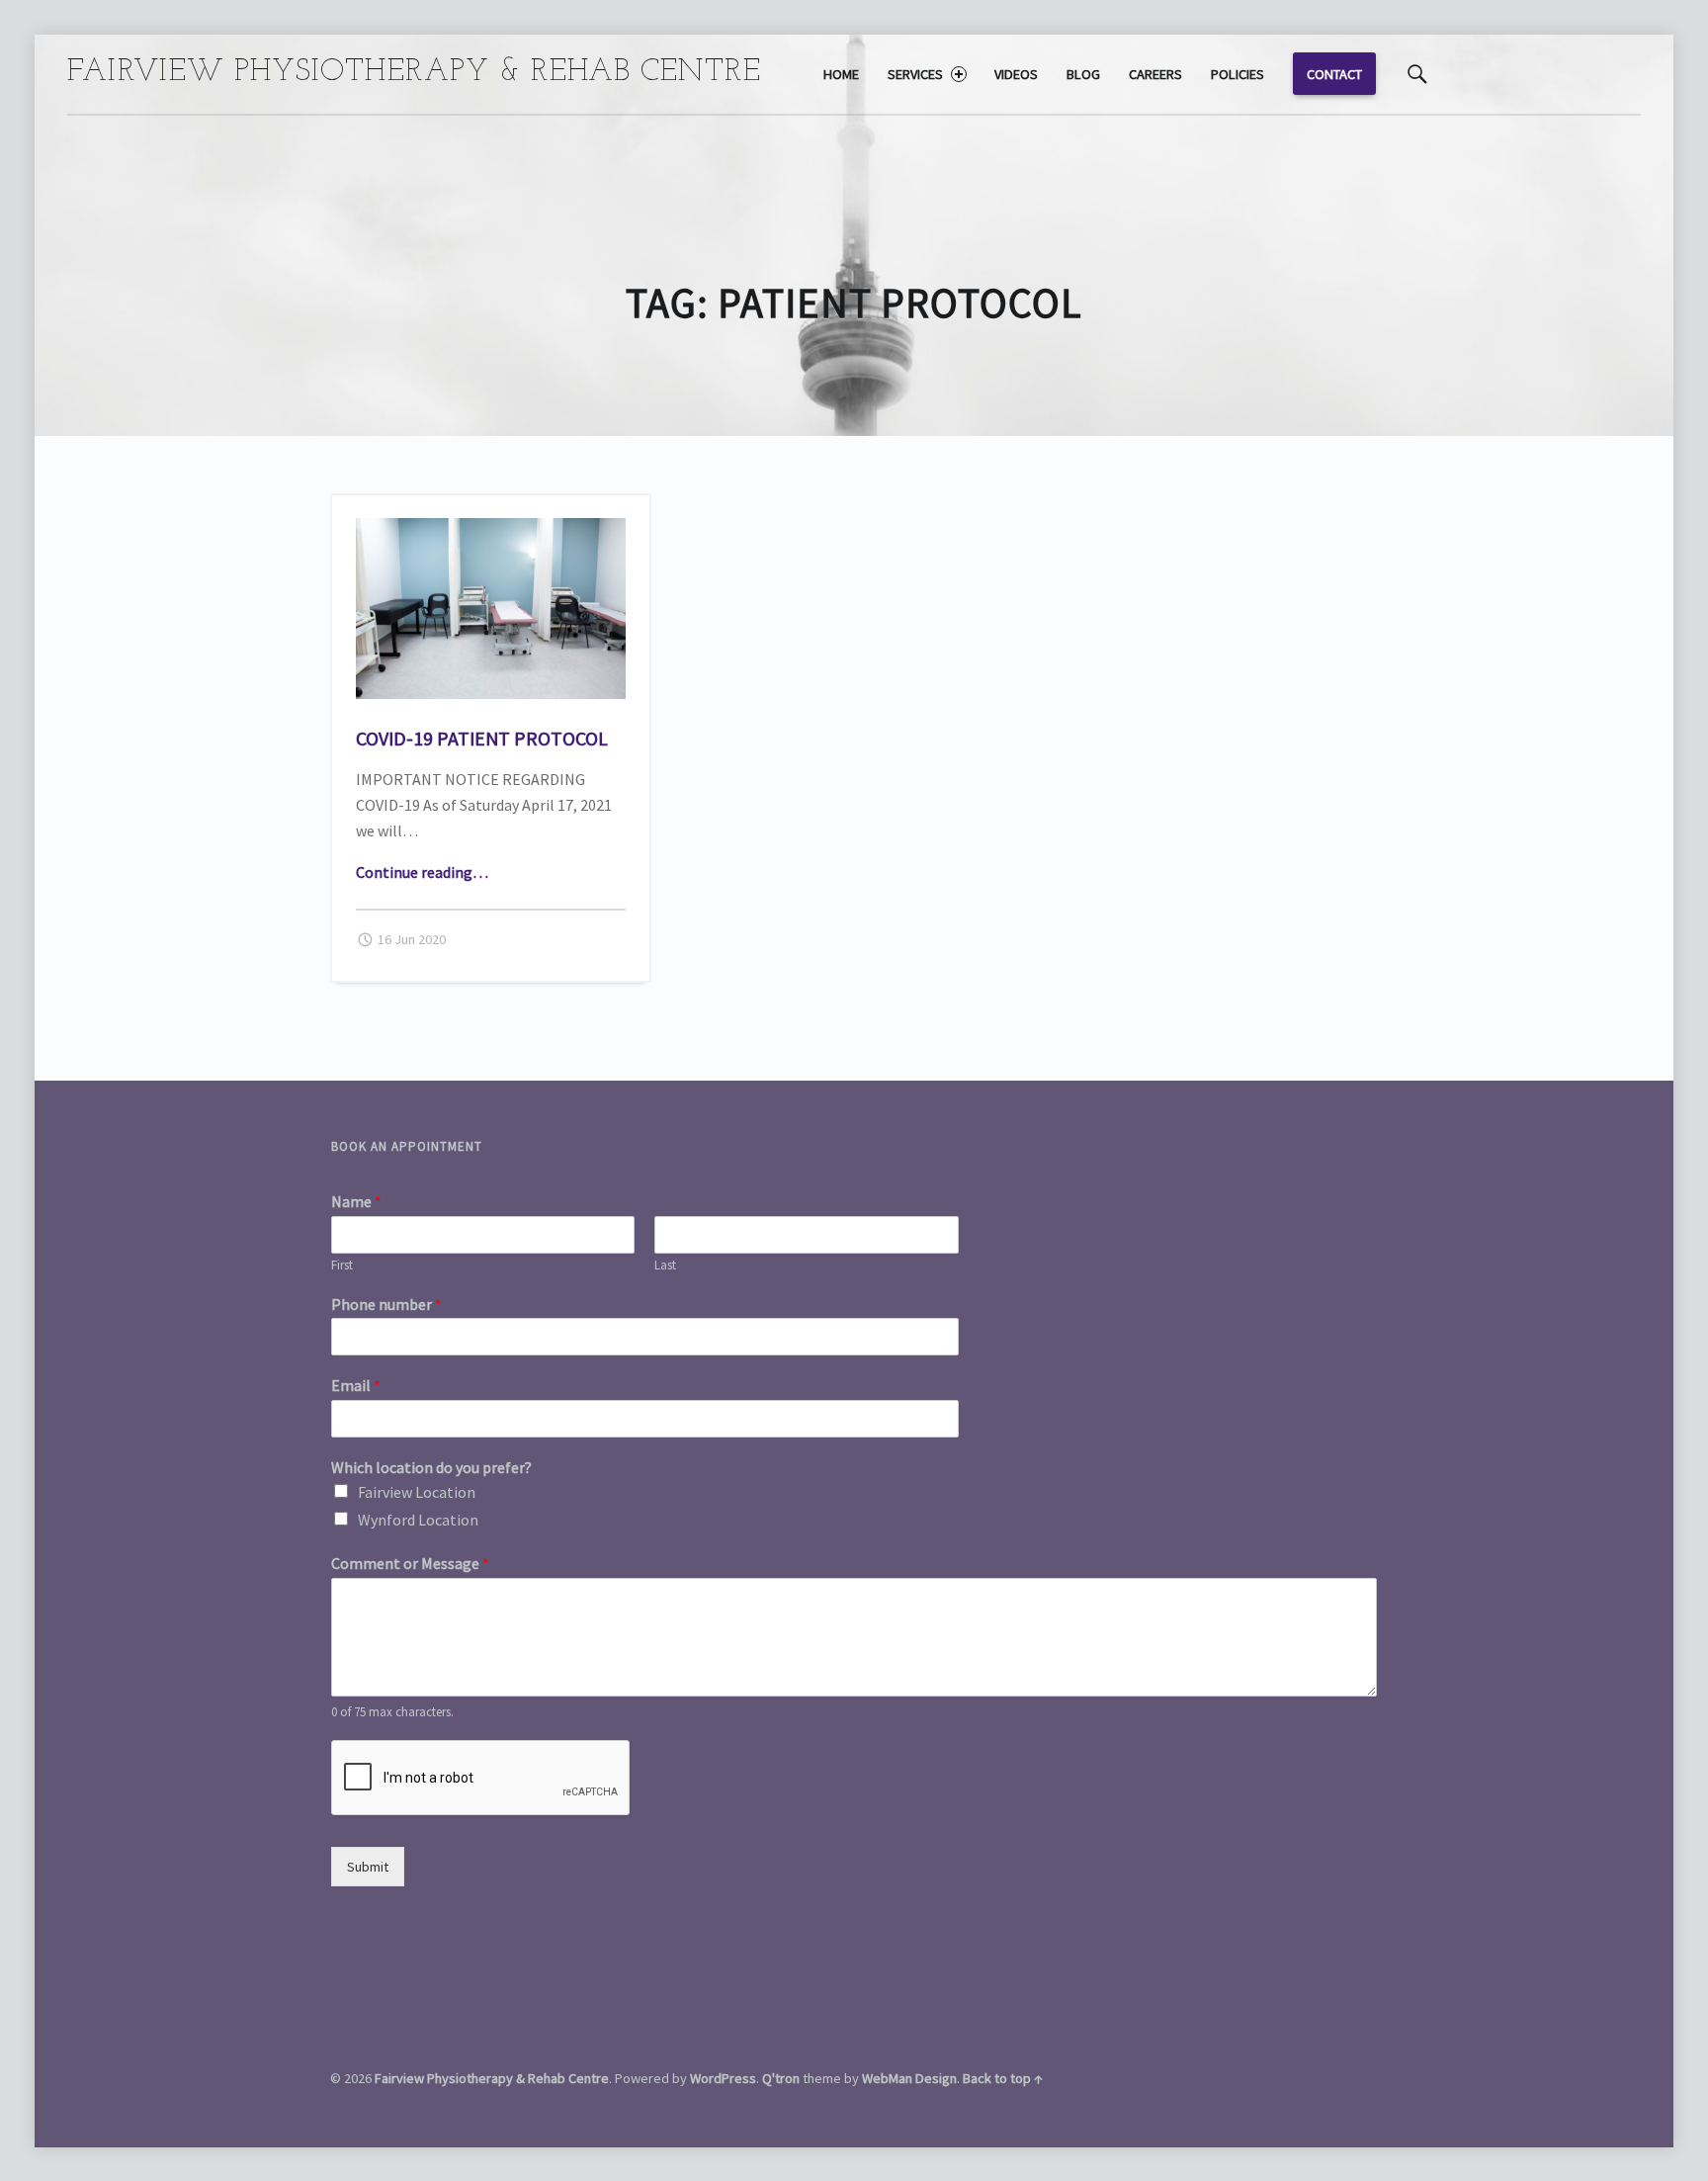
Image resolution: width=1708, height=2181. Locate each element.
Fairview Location (417, 1492)
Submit (368, 1867)
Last (665, 1265)
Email (356, 1385)
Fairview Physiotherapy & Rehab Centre (492, 2078)
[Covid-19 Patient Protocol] (491, 530)
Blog (1083, 74)
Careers (1155, 74)
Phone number (386, 1304)
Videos (1016, 74)
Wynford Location (418, 1520)
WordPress (723, 2078)
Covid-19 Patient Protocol (482, 738)
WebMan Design (909, 2078)
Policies (1238, 74)
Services (915, 74)
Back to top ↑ (1003, 2078)
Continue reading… (422, 872)
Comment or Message (410, 1563)
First (342, 1265)
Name (356, 1201)
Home (841, 74)
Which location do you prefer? (431, 1467)
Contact (1334, 74)
